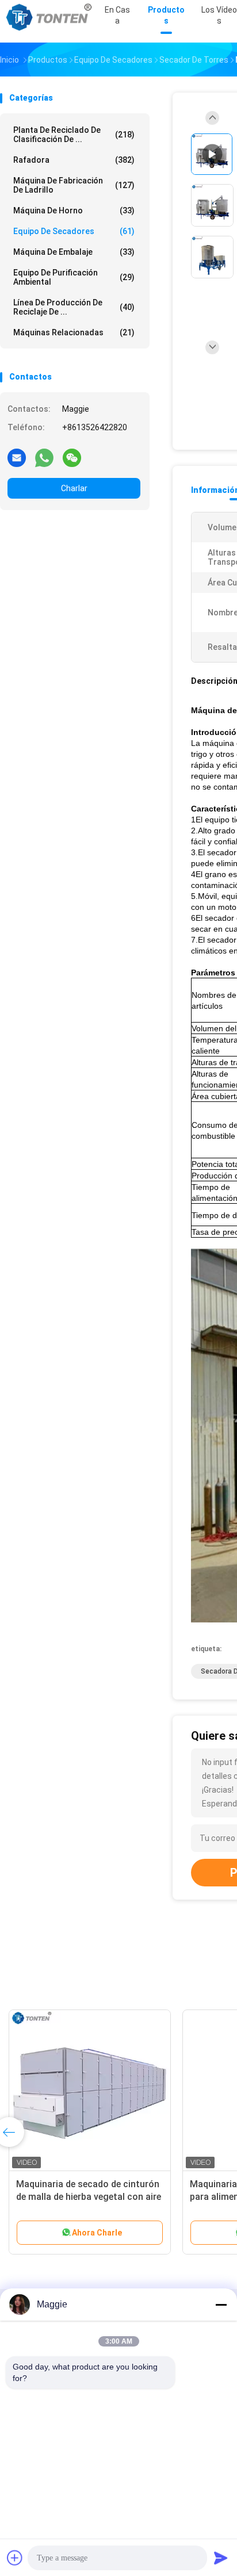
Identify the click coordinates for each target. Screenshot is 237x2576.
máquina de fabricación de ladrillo (74, 185)
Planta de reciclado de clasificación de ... (74, 135)
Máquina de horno (74, 210)
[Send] (221, 2558)
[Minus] (221, 2305)
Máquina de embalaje (74, 252)
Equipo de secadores (74, 231)
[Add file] (15, 2558)
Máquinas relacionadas (74, 332)
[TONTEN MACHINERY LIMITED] (51, 17)
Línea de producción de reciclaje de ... (74, 307)
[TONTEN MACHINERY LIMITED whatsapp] (44, 457)
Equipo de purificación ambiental (74, 277)
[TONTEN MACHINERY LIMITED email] (17, 457)
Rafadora (74, 160)
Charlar (74, 488)
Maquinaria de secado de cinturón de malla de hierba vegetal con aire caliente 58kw (89, 2197)
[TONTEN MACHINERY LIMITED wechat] (72, 457)
